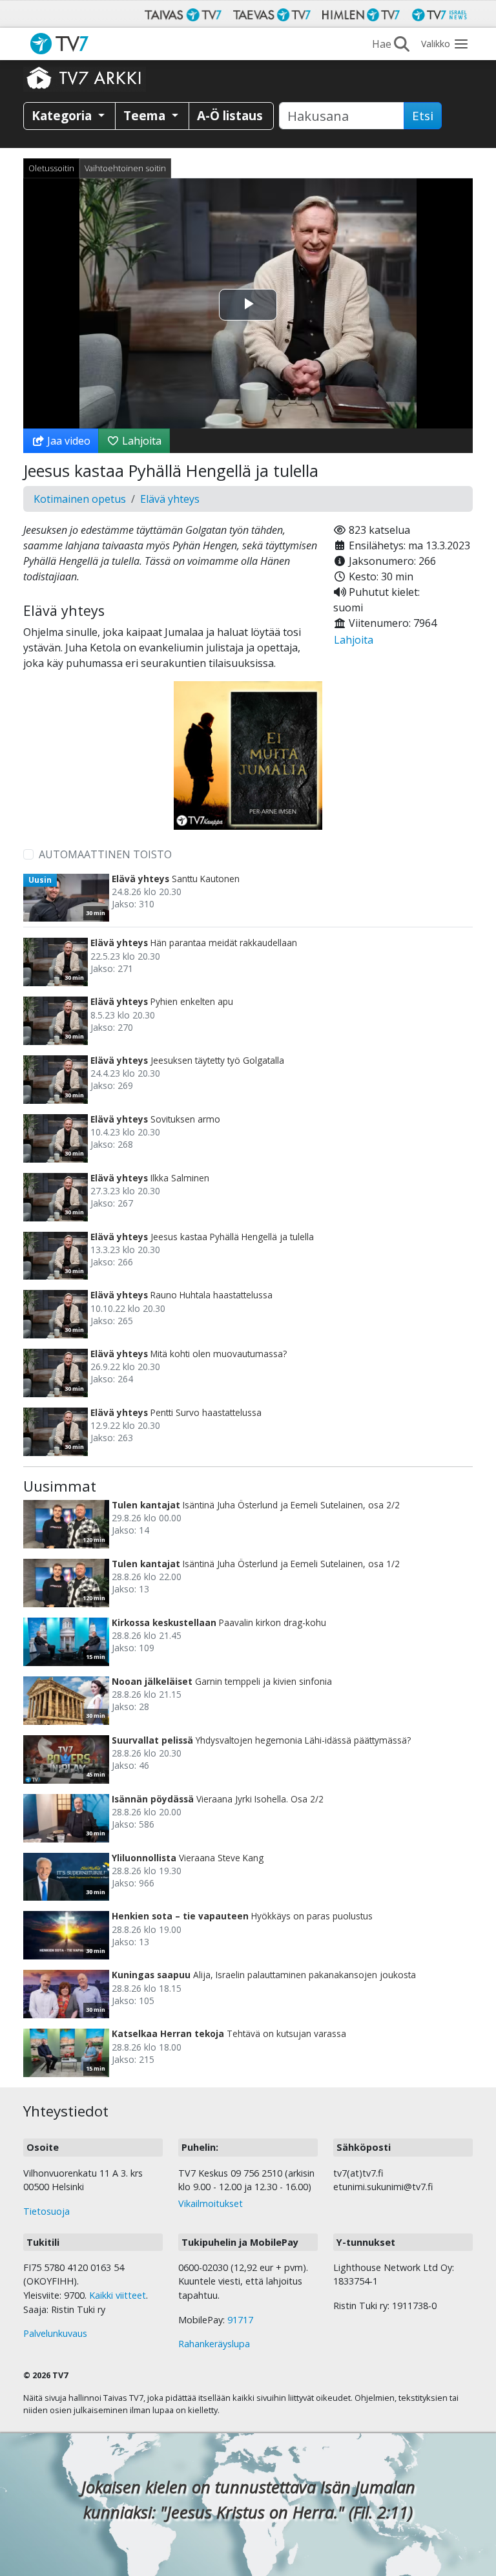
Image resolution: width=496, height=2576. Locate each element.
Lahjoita (140, 441)
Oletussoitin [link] (51, 168)
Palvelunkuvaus (55, 2333)
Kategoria (63, 115)
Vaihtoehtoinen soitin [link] (125, 168)
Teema (146, 115)
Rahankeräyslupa (214, 2344)
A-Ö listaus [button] (230, 115)
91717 (240, 2320)
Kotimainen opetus (80, 499)
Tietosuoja (46, 2211)
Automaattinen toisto (105, 854)
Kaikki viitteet (118, 2295)
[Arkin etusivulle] (85, 78)
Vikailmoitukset (211, 2203)
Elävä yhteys (170, 499)
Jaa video (67, 441)
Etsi (423, 116)
